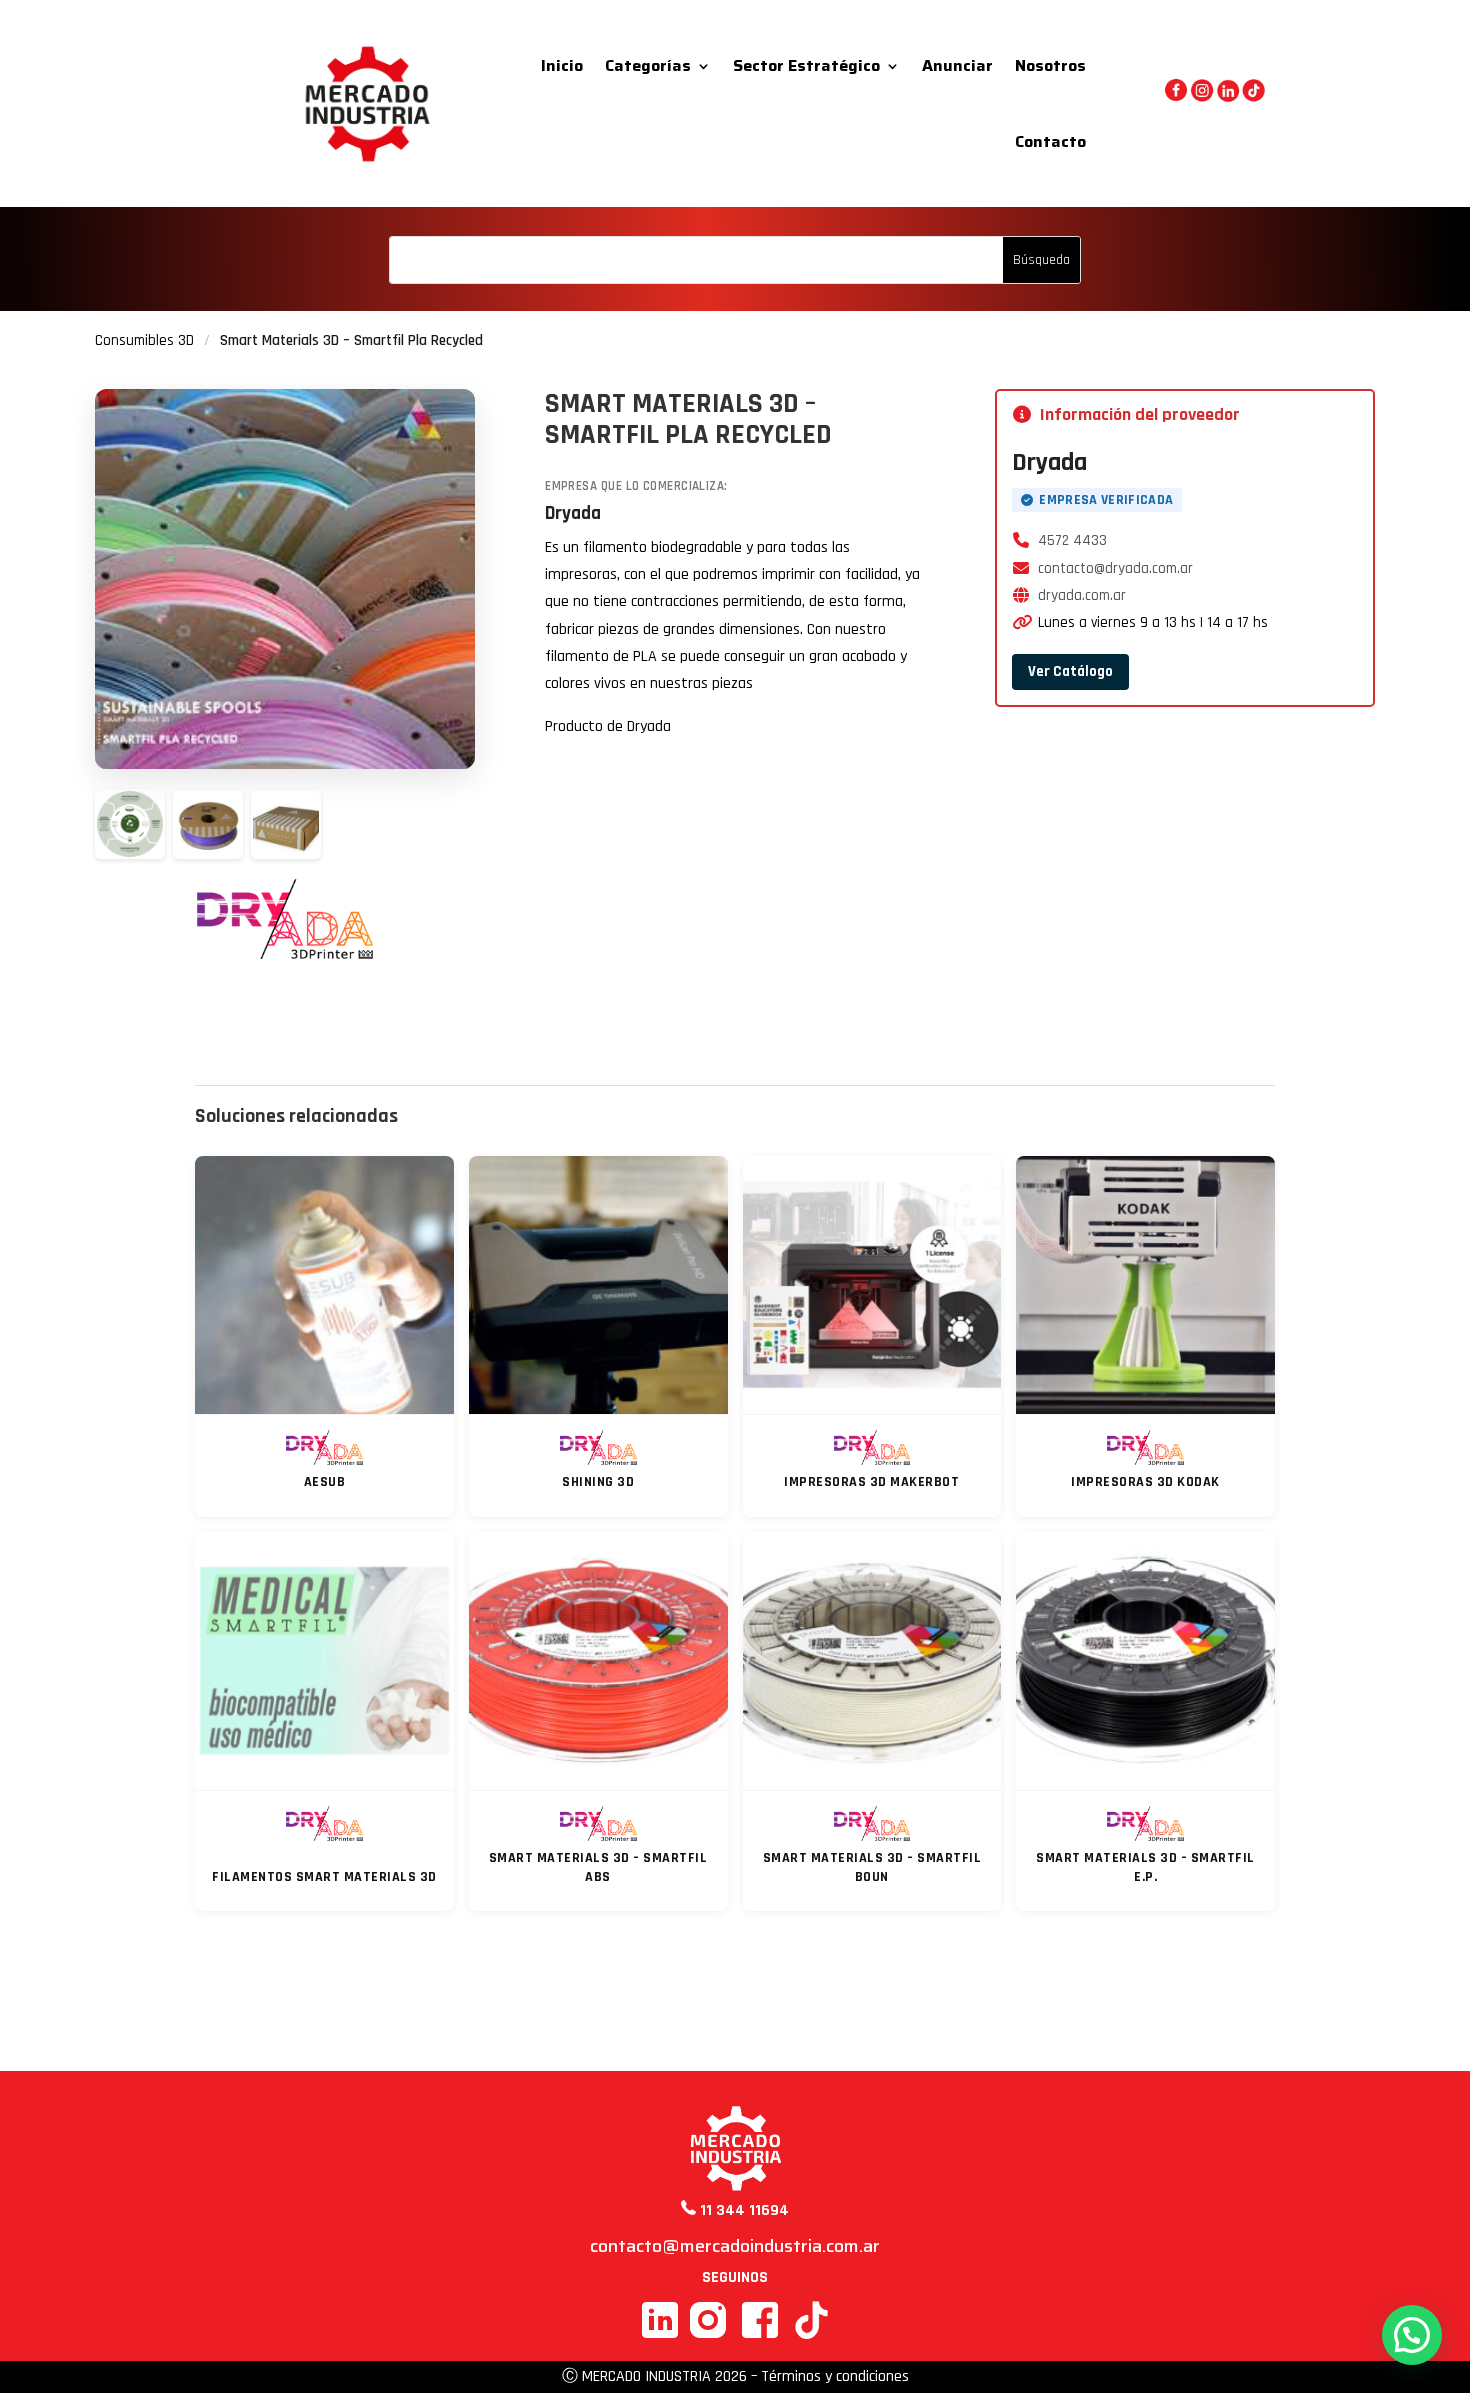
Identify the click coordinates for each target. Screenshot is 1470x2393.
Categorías (648, 65)
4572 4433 (1072, 540)
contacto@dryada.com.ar (1115, 568)
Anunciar (957, 65)
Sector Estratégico (806, 65)
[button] (1412, 2335)
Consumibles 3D (144, 340)
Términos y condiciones (835, 2376)
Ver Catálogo (1070, 671)
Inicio (562, 65)
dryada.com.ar (1082, 595)
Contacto (1050, 141)
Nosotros (1050, 65)
